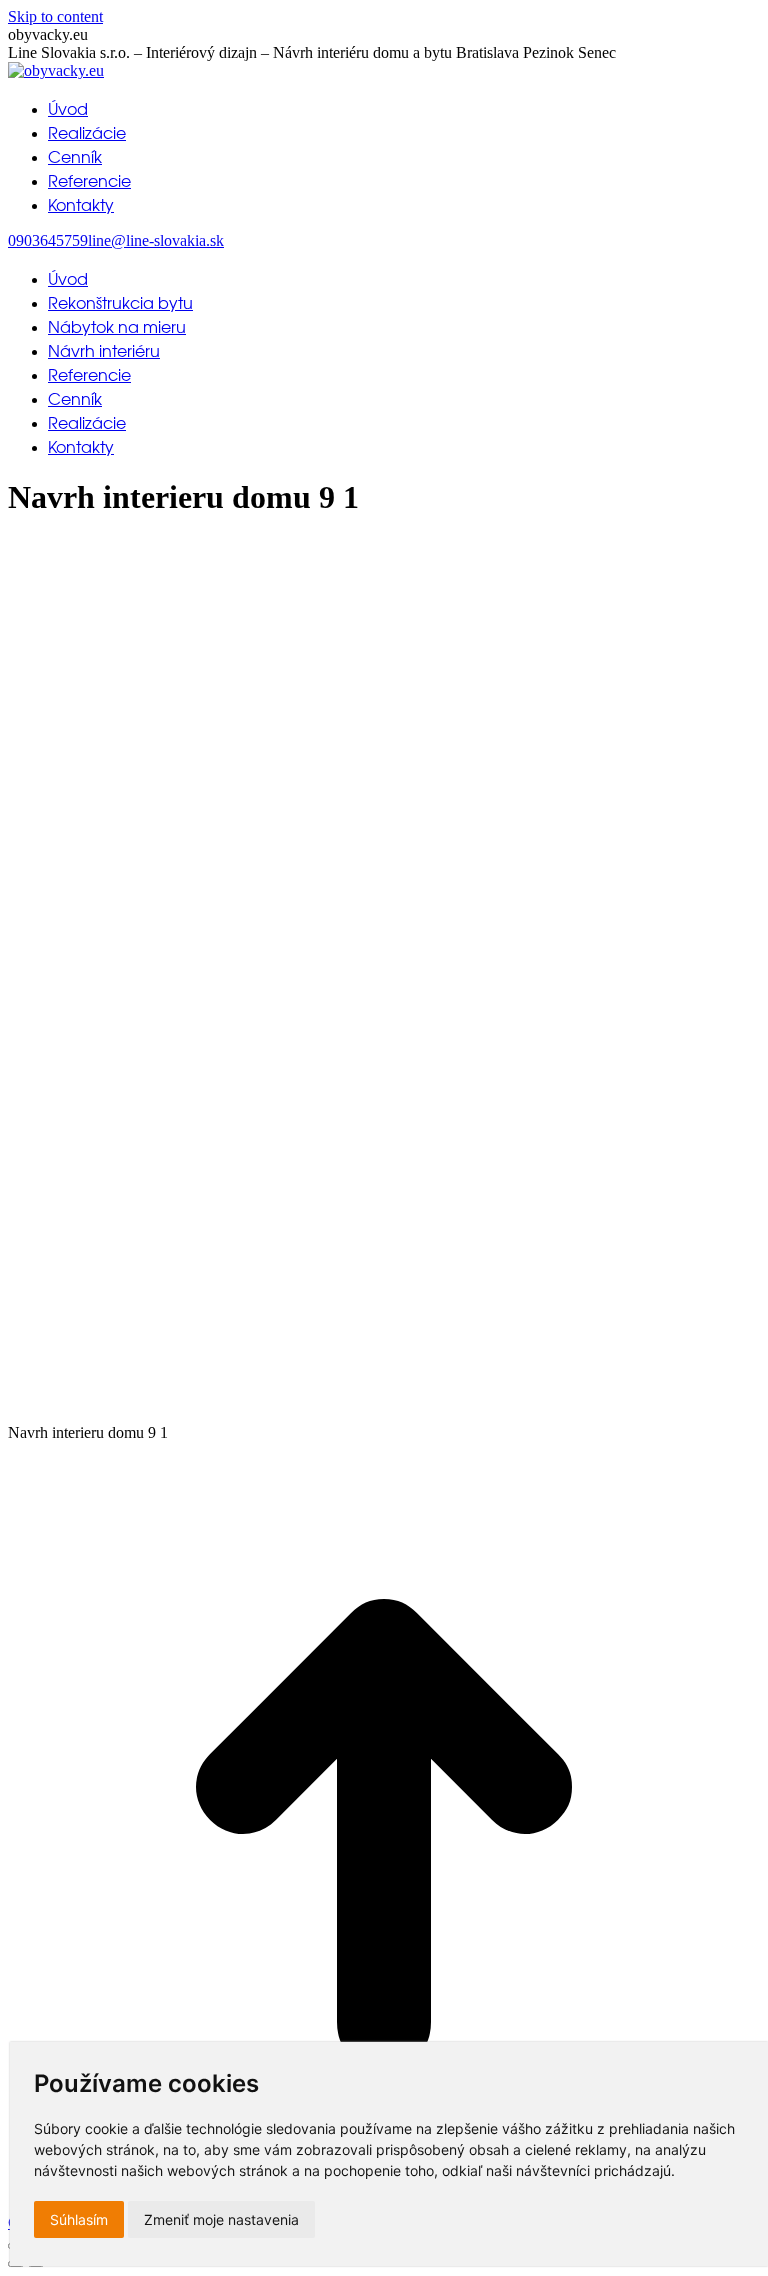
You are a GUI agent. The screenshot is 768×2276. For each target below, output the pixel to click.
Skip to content (55, 16)
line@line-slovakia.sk (156, 240)
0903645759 (48, 240)
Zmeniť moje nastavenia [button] (221, 2219)
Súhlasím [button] (79, 2219)
